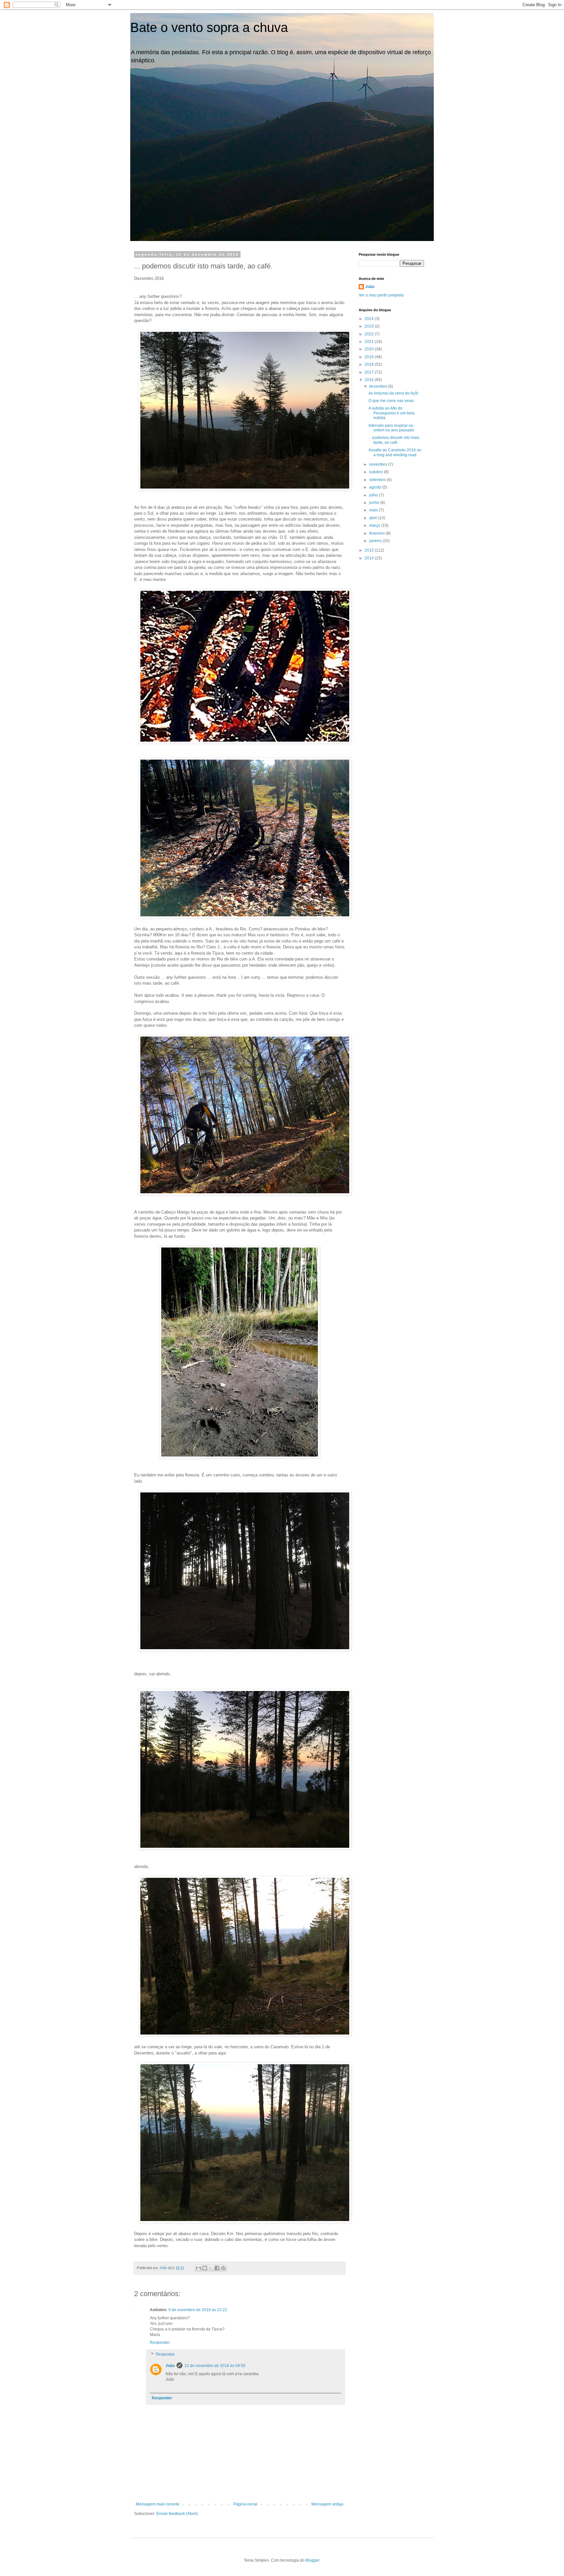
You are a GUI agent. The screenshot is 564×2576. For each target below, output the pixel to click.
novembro (379, 464)
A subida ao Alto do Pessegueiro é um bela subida (392, 413)
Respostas (165, 2354)
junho (375, 503)
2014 (370, 558)
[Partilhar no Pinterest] (223, 2268)
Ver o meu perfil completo (381, 295)
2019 (370, 357)
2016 (370, 380)
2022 (370, 334)
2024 (370, 319)
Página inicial (245, 2504)
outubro (376, 472)
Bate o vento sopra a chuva (209, 27)
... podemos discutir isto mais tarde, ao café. (394, 440)
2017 (370, 372)
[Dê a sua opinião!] (205, 2268)
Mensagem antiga (327, 2504)
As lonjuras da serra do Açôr (393, 393)
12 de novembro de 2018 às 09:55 (215, 2366)
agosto (376, 487)
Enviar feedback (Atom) (177, 2514)
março (375, 525)
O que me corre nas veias (391, 401)
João (170, 2366)
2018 (370, 364)
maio (374, 510)
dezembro (379, 386)
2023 (370, 326)
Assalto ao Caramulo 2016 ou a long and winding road (395, 452)
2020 (370, 349)
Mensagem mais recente (158, 2504)
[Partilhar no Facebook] (217, 2268)
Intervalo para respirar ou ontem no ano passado (391, 428)
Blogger (312, 2560)
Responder (160, 2343)
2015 (370, 550)
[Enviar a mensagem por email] (198, 2268)
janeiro (376, 541)
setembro (378, 480)
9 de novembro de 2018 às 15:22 (198, 2310)
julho (374, 495)
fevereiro (377, 533)
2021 (370, 342)
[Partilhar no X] (211, 2268)
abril (374, 518)
